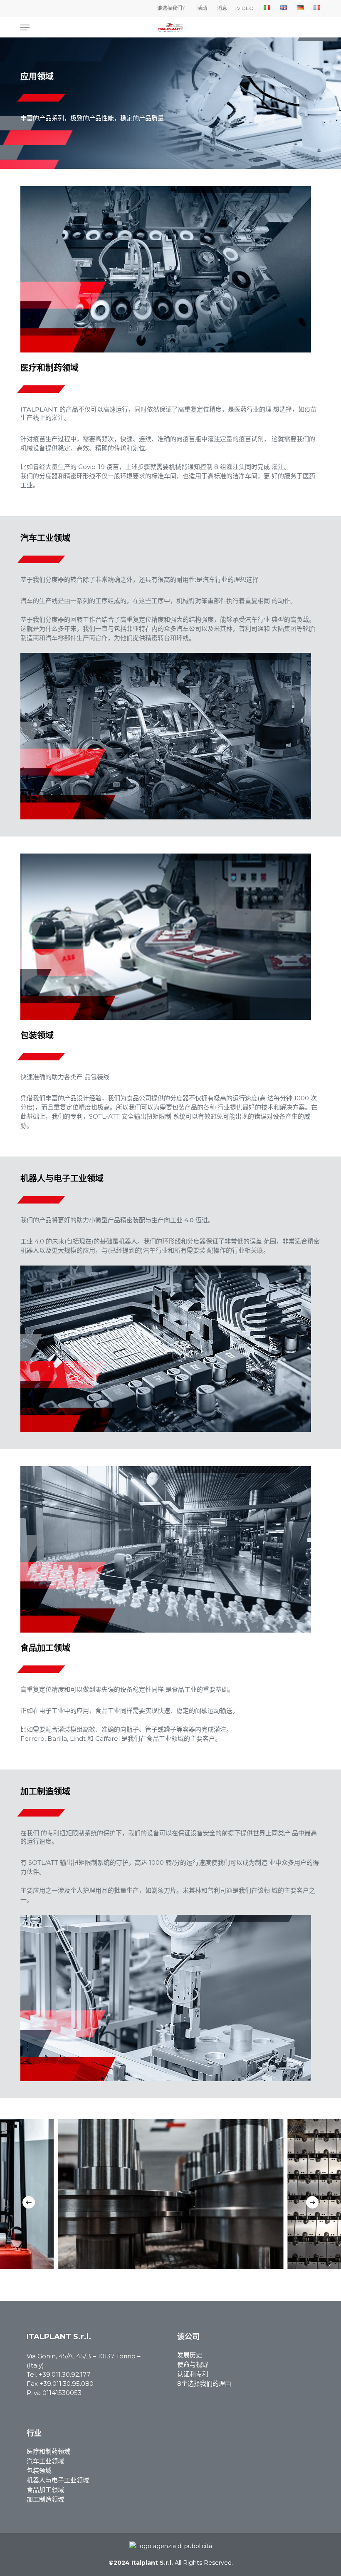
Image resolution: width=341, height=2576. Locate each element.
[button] (25, 27)
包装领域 (39, 2471)
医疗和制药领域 (48, 2451)
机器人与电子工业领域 (58, 2480)
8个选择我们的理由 (204, 2384)
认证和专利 (193, 2374)
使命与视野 (193, 2364)
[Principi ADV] (170, 2549)
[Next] (312, 2202)
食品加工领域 (45, 2490)
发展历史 (190, 2355)
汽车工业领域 (45, 2461)
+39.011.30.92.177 (64, 2374)
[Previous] (29, 2202)
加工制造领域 (45, 2499)
